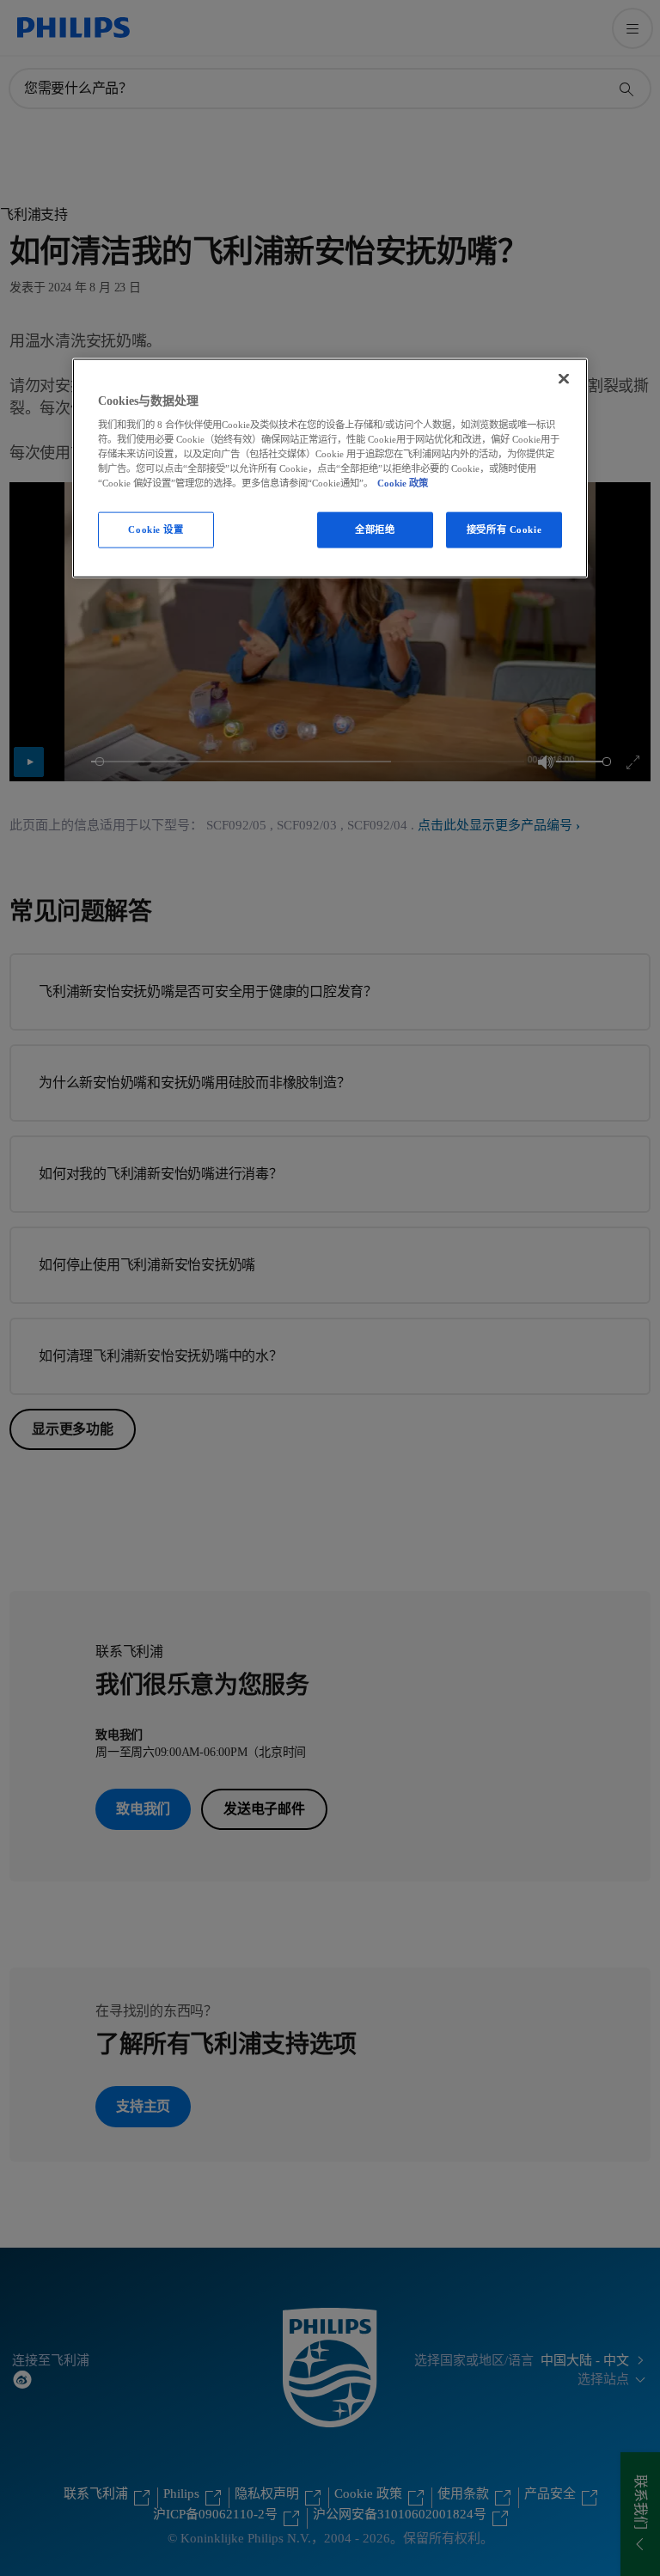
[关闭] (564, 378)
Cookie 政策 (403, 483)
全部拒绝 (375, 529)
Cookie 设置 (156, 529)
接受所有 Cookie (504, 529)
